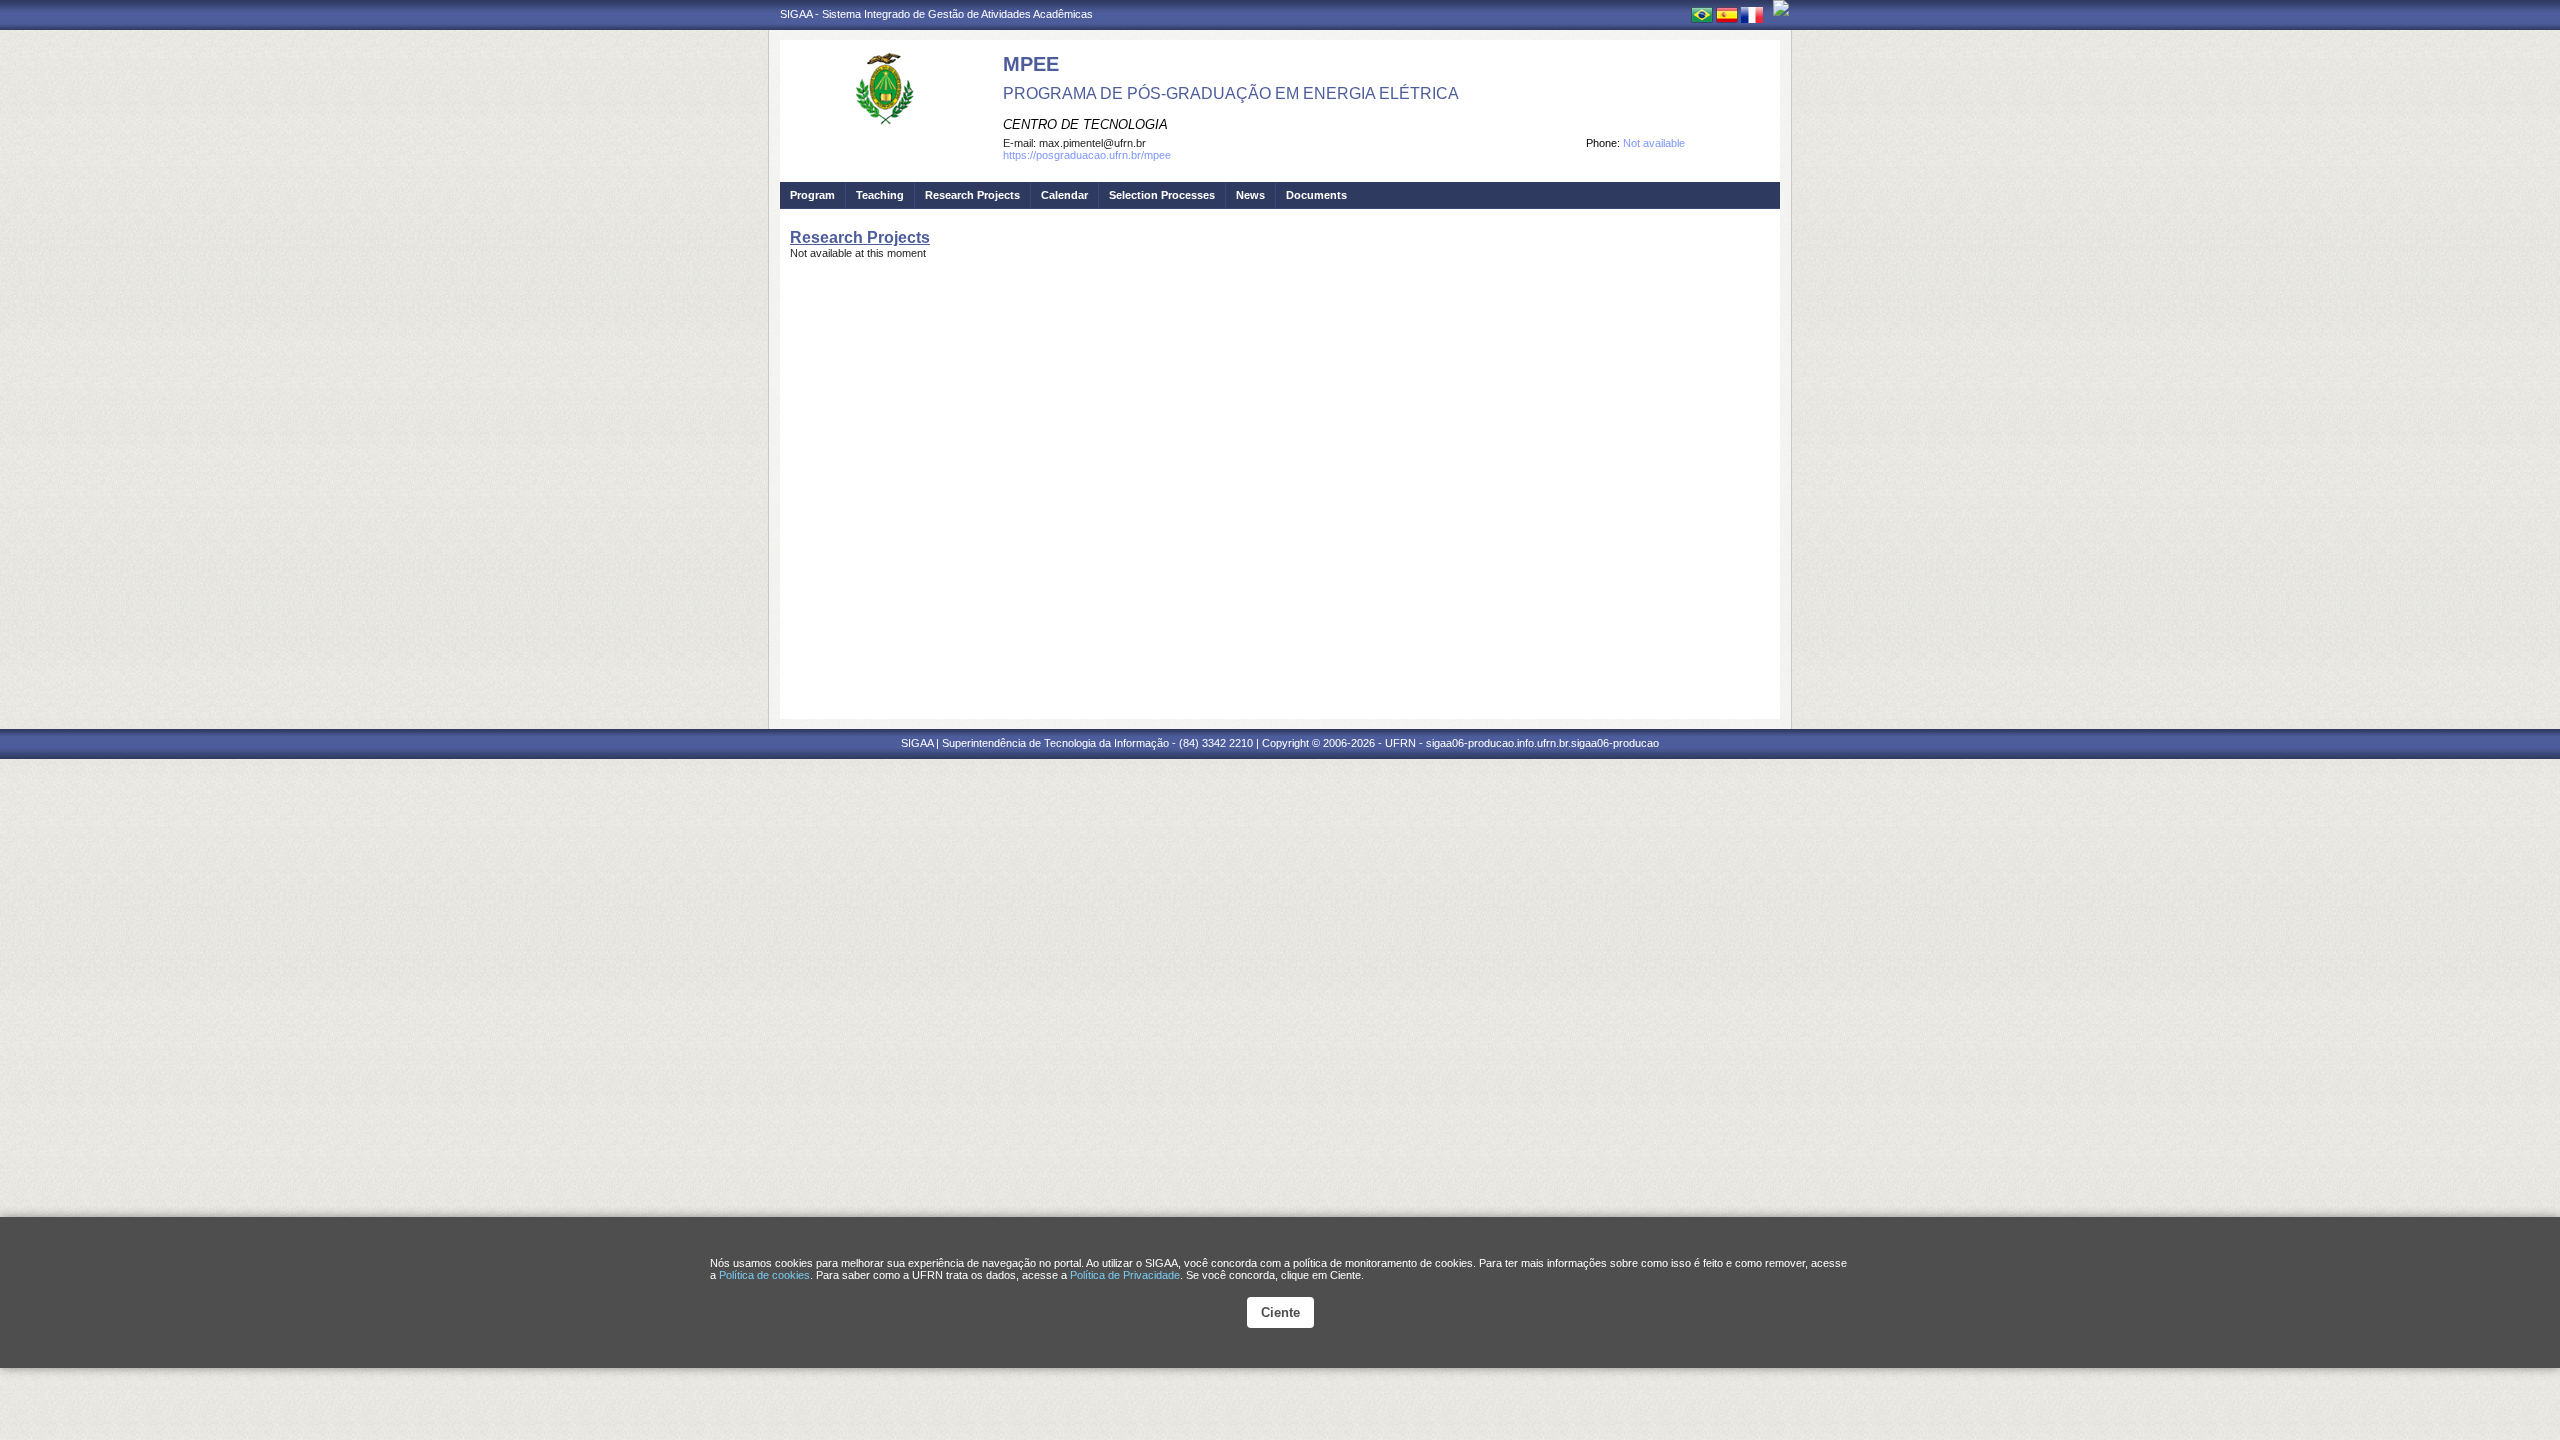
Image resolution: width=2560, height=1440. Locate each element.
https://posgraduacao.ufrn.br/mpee (1087, 155)
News (1250, 195)
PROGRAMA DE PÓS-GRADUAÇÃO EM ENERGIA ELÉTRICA (1231, 93)
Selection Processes (1162, 195)
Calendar (1064, 195)
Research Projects (972, 195)
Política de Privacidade (1125, 1275)
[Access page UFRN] (1781, 8)
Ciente (1280, 1312)
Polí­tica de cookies (764, 1275)
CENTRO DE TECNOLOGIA (1085, 124)
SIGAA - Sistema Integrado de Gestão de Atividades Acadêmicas (936, 14)
